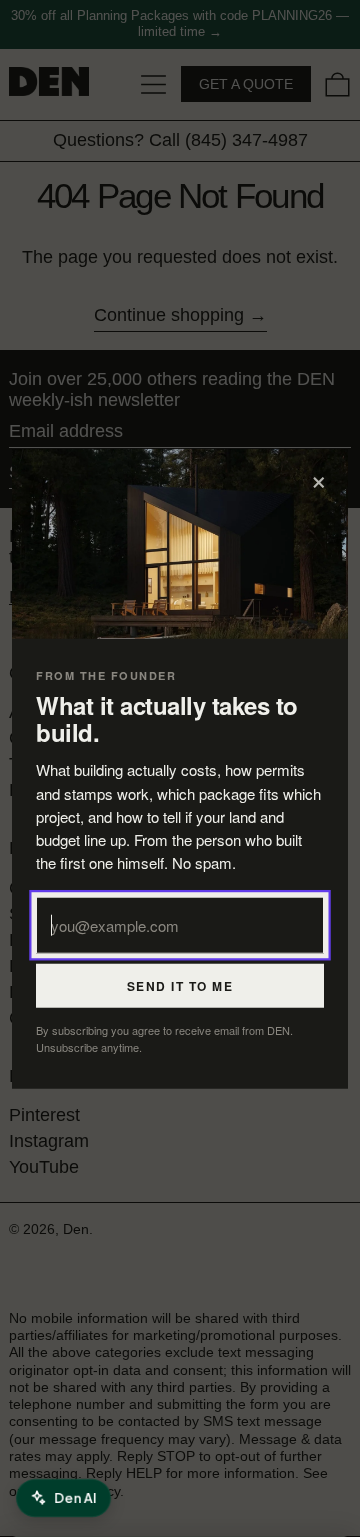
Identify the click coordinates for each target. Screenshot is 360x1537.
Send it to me (180, 985)
